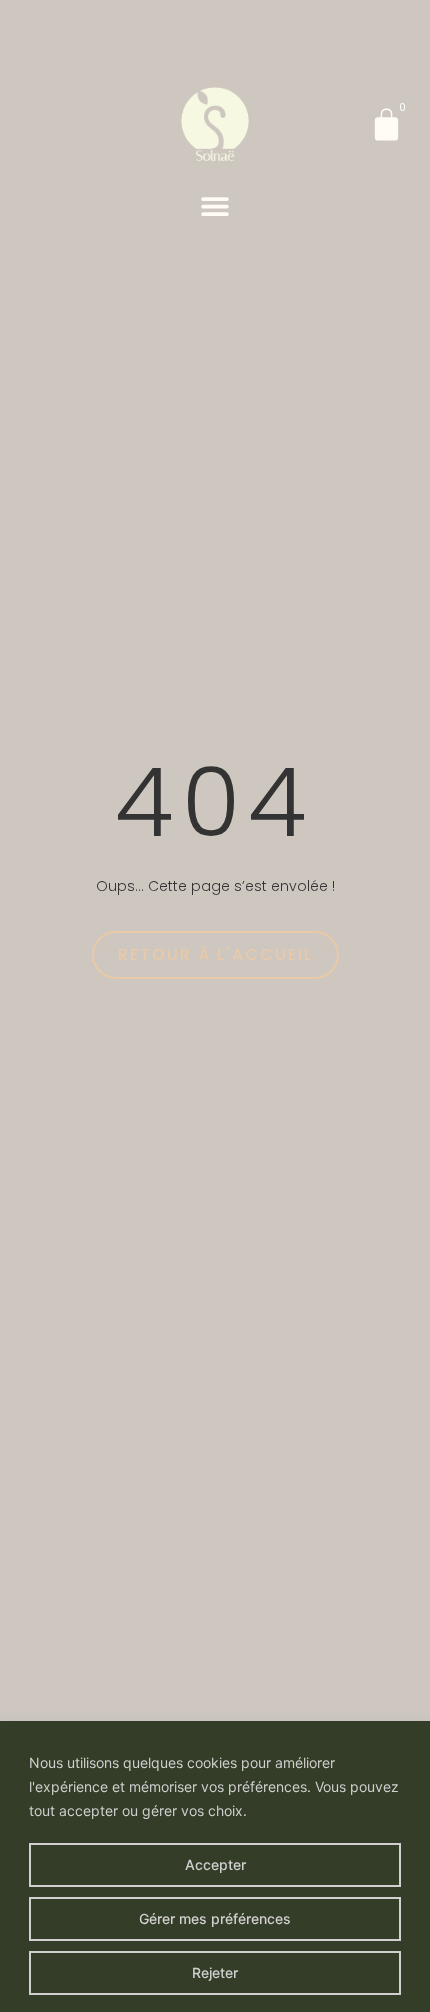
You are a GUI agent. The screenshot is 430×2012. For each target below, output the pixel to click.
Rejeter (215, 1972)
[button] (215, 205)
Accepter (215, 1864)
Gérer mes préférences (215, 1918)
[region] (215, 1866)
